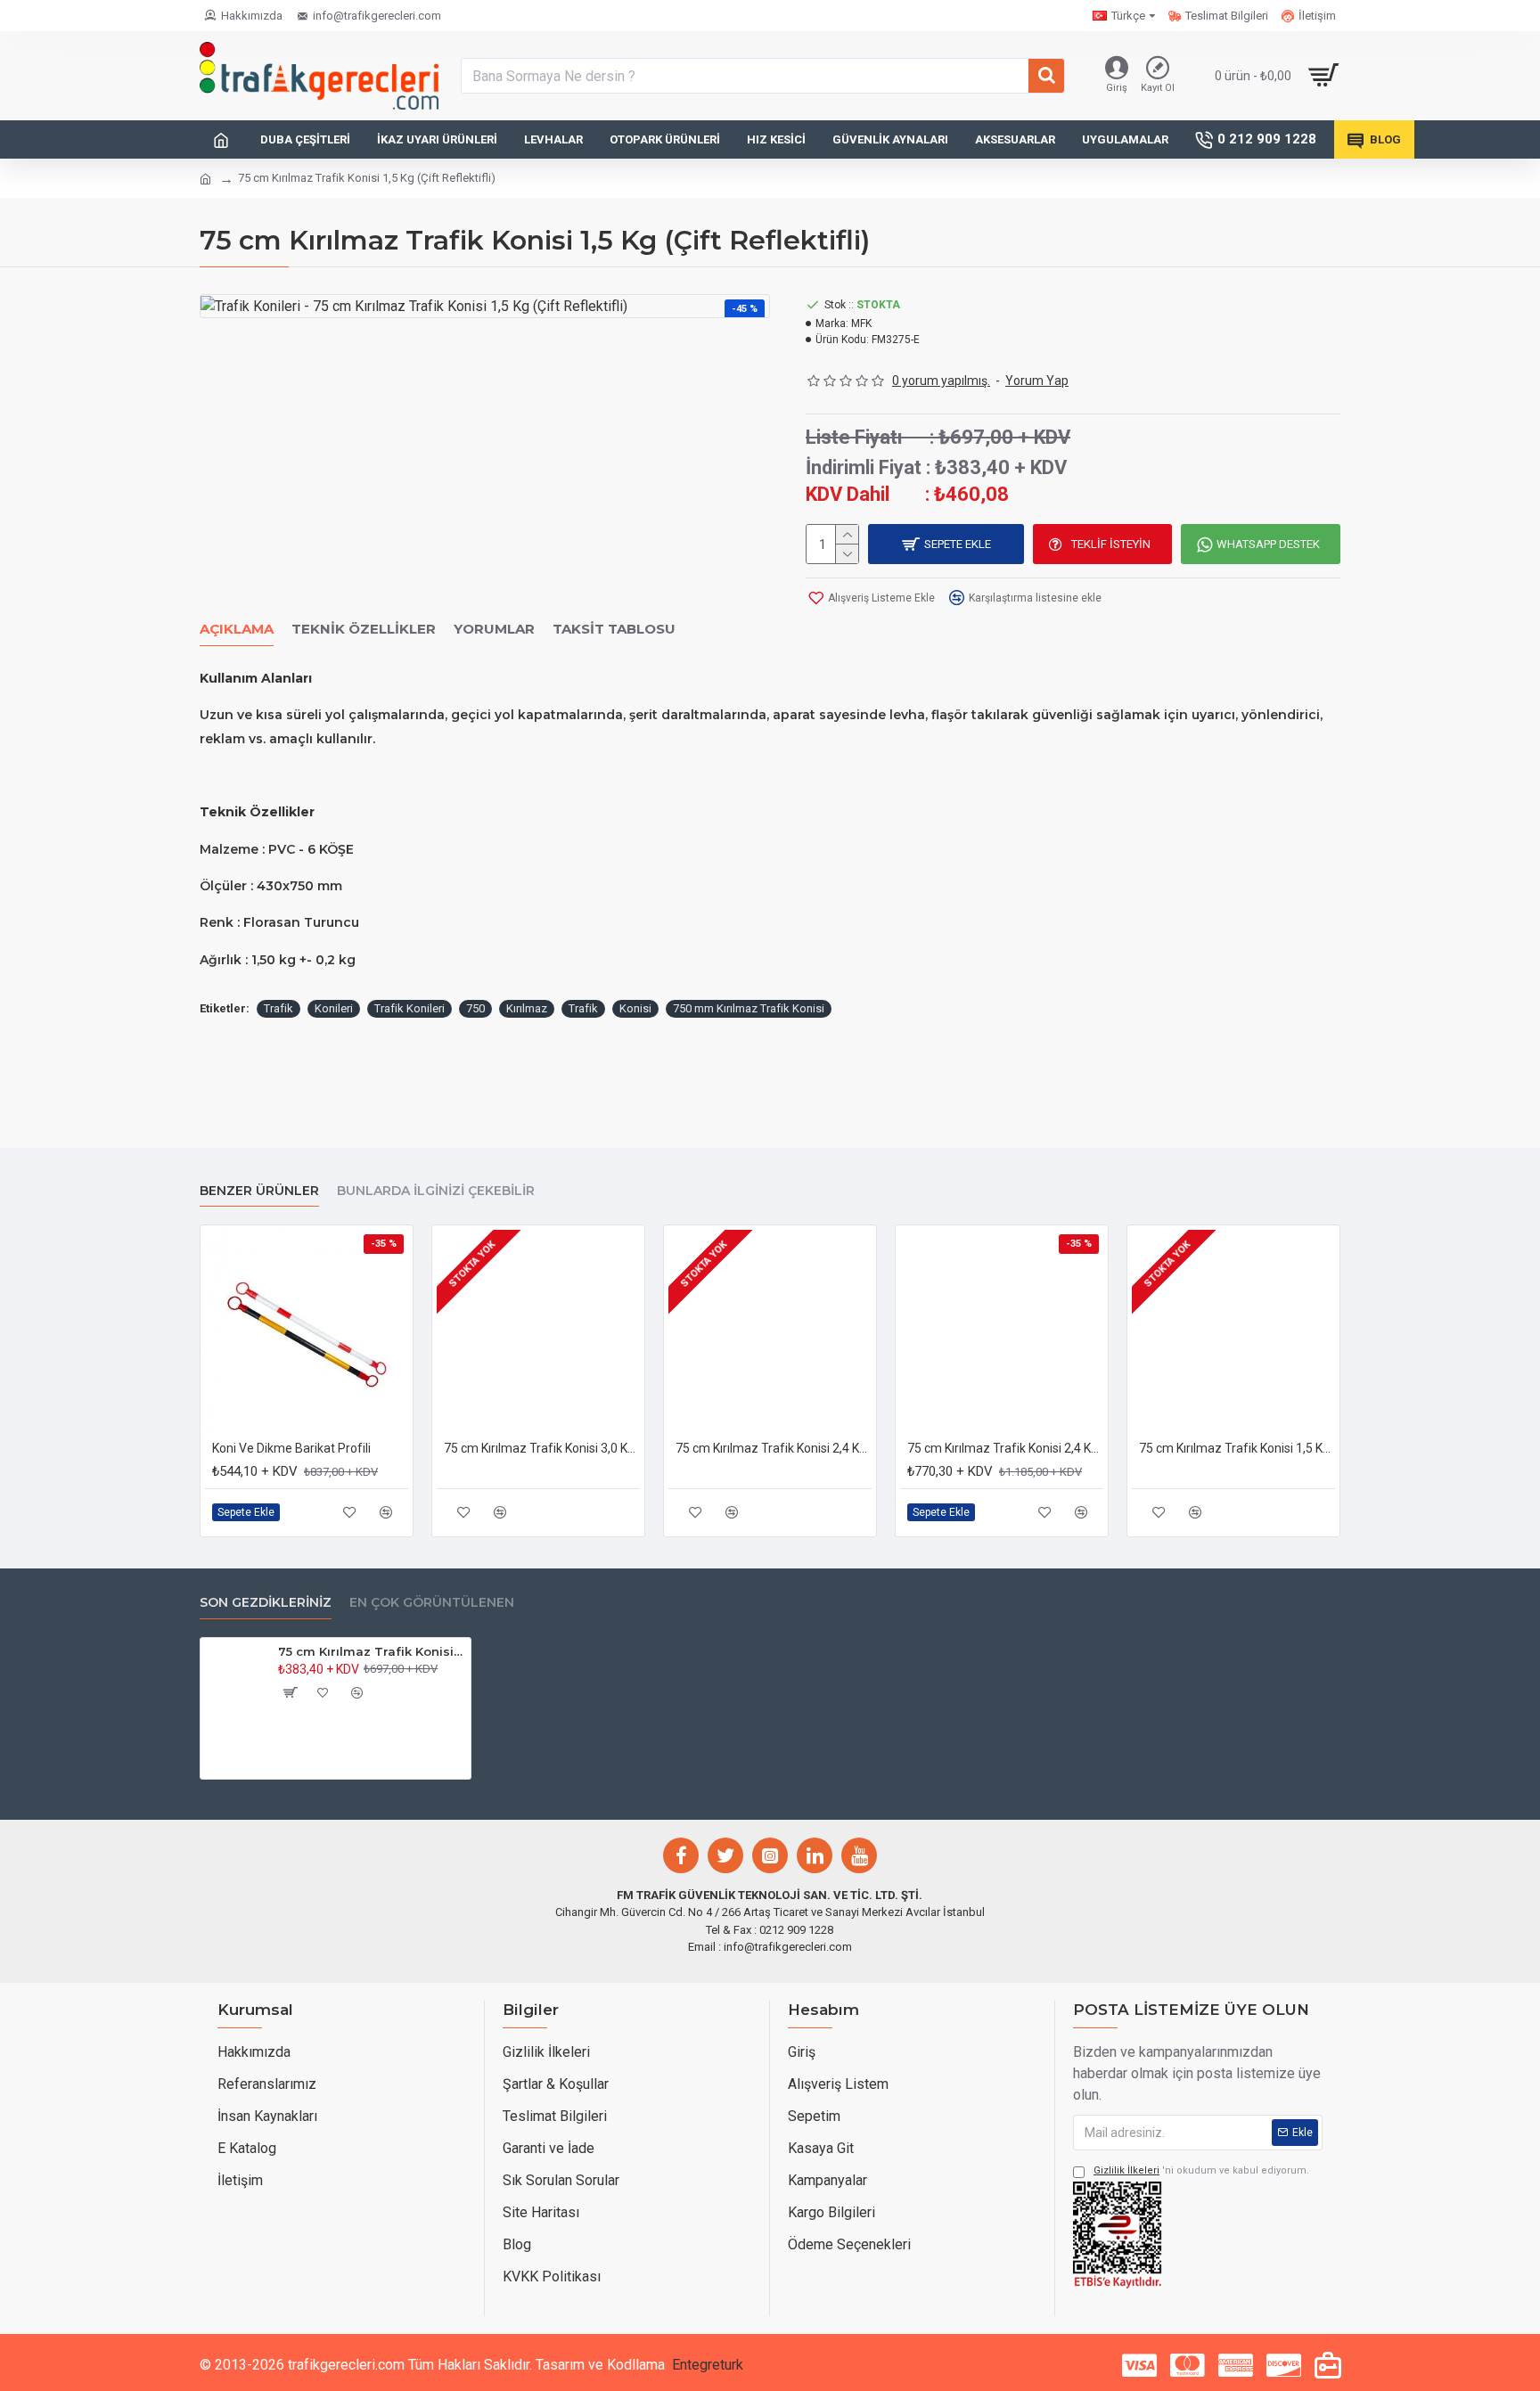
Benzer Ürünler (259, 1191)
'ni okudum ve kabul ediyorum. (1201, 2170)
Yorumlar (494, 629)
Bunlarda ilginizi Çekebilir (436, 1191)
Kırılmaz (527, 1008)
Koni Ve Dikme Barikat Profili (291, 1448)
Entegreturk (708, 2365)
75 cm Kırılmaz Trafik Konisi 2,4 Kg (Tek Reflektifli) (774, 1448)
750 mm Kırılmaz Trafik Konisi (749, 1008)
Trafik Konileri (410, 1008)
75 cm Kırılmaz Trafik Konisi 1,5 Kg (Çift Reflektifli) (371, 1651)
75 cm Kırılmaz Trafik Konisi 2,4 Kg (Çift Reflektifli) (1005, 1448)
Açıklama (237, 629)
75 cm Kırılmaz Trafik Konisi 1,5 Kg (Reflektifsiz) (1237, 1448)
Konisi (635, 1008)
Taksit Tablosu (614, 629)
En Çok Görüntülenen (432, 1603)
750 (475, 1008)
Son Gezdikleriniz (266, 1603)
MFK (861, 323)
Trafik (279, 1008)
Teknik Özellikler (364, 629)
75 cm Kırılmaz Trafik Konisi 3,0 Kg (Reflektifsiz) (542, 1448)
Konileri (334, 1008)
